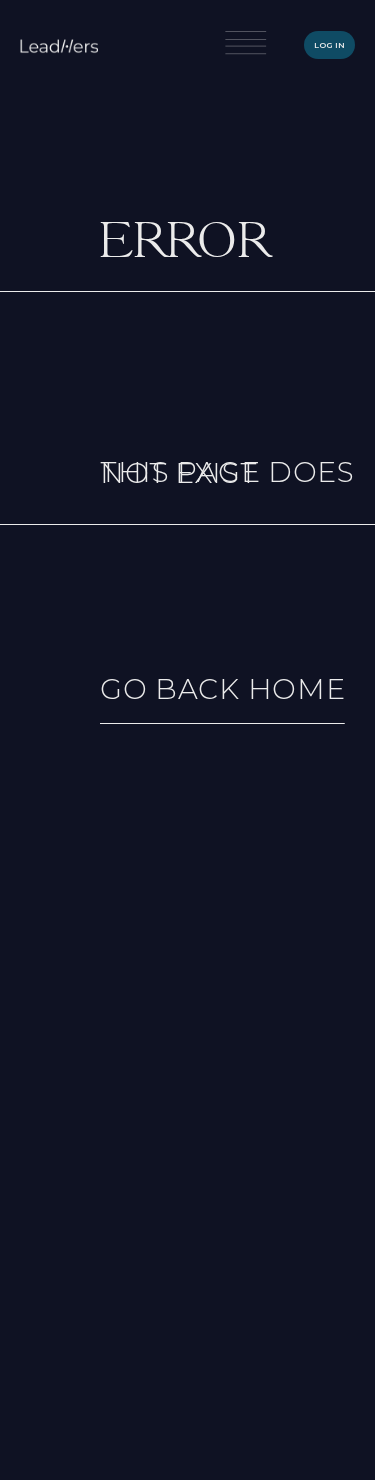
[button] (245, 45)
